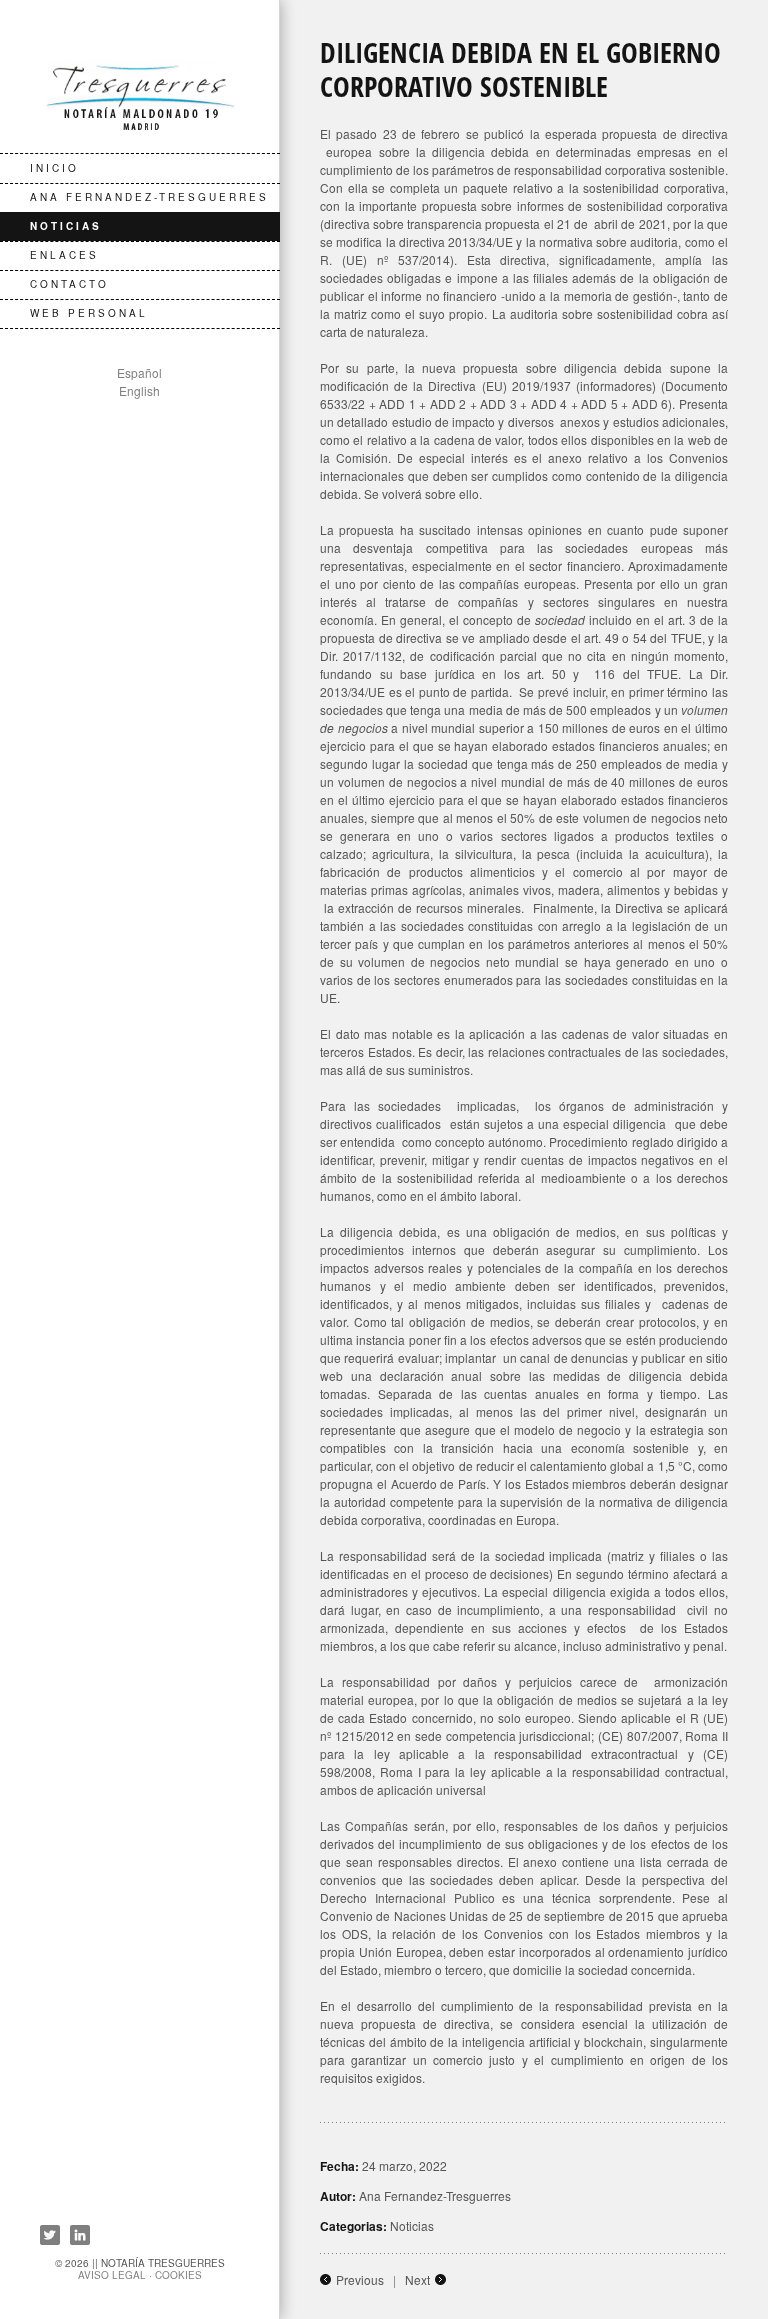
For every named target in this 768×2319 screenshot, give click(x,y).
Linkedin (80, 2235)
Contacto (69, 284)
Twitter (50, 2235)
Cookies (178, 2275)
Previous (360, 2279)
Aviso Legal (112, 2275)
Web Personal (89, 313)
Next (417, 2279)
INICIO (54, 168)
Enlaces (64, 255)
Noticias (66, 226)
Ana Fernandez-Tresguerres (149, 197)
